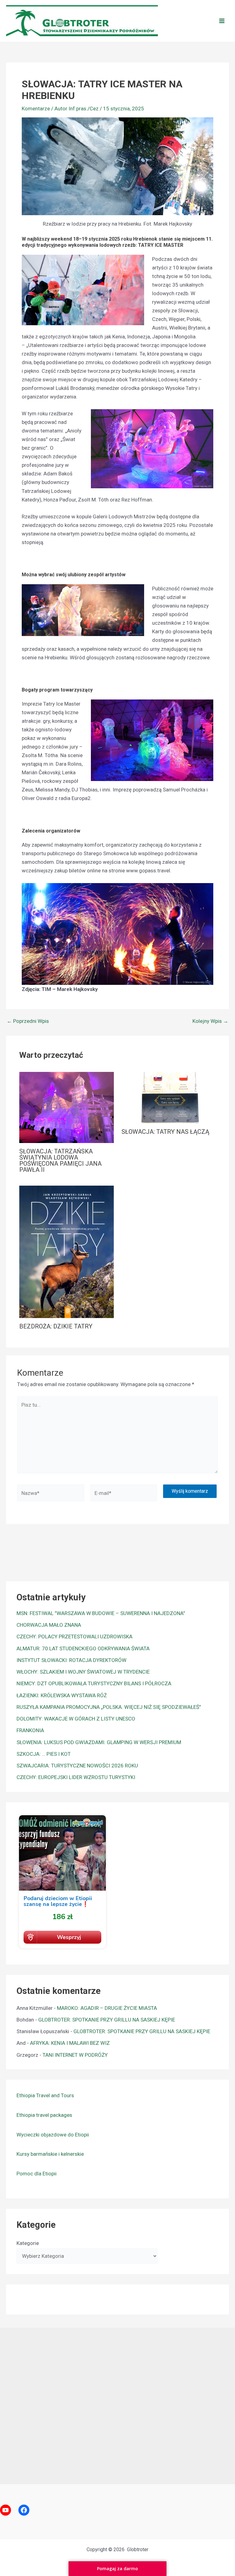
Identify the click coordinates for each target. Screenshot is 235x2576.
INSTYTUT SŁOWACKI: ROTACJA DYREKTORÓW (71, 1660)
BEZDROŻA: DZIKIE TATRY (56, 1326)
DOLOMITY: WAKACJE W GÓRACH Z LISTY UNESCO (76, 1719)
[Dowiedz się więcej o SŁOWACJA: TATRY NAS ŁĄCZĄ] (169, 1097)
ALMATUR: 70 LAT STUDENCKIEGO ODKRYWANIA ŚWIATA (83, 1648)
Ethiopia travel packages (44, 2115)
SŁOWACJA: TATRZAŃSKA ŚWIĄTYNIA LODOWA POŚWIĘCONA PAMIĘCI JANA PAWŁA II (60, 1160)
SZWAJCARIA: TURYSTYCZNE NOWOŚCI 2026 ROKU (77, 1766)
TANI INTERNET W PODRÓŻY (75, 2055)
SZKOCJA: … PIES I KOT (44, 1754)
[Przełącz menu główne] (222, 21)
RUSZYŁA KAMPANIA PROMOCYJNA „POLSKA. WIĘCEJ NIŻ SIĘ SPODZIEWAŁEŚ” (109, 1707)
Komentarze (36, 109)
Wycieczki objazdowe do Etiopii (53, 2135)
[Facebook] (24, 2510)
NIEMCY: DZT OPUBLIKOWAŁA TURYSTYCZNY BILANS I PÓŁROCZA (94, 1683)
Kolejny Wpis (210, 1021)
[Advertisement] (117, 2404)
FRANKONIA (30, 1730)
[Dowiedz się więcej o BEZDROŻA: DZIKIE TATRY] (67, 1251)
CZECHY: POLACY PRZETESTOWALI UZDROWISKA (75, 1637)
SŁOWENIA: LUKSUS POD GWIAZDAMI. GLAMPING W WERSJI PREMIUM (99, 1742)
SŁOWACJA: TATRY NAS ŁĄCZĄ (165, 1132)
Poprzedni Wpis (28, 1021)
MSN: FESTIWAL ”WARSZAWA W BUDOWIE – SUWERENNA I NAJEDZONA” (101, 1613)
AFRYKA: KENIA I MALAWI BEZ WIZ (70, 2043)
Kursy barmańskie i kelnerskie (50, 2154)
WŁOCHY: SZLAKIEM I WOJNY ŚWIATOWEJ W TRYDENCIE (83, 1672)
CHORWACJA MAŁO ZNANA (49, 1625)
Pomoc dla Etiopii (37, 2174)
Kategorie (28, 2243)
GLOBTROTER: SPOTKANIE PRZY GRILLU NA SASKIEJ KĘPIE (107, 2020)
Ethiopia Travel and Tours (45, 2095)
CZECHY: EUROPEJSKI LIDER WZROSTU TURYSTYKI (76, 1777)
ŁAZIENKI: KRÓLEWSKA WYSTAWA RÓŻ (62, 1695)
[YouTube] (6, 2510)
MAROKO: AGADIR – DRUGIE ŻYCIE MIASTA (107, 2008)
